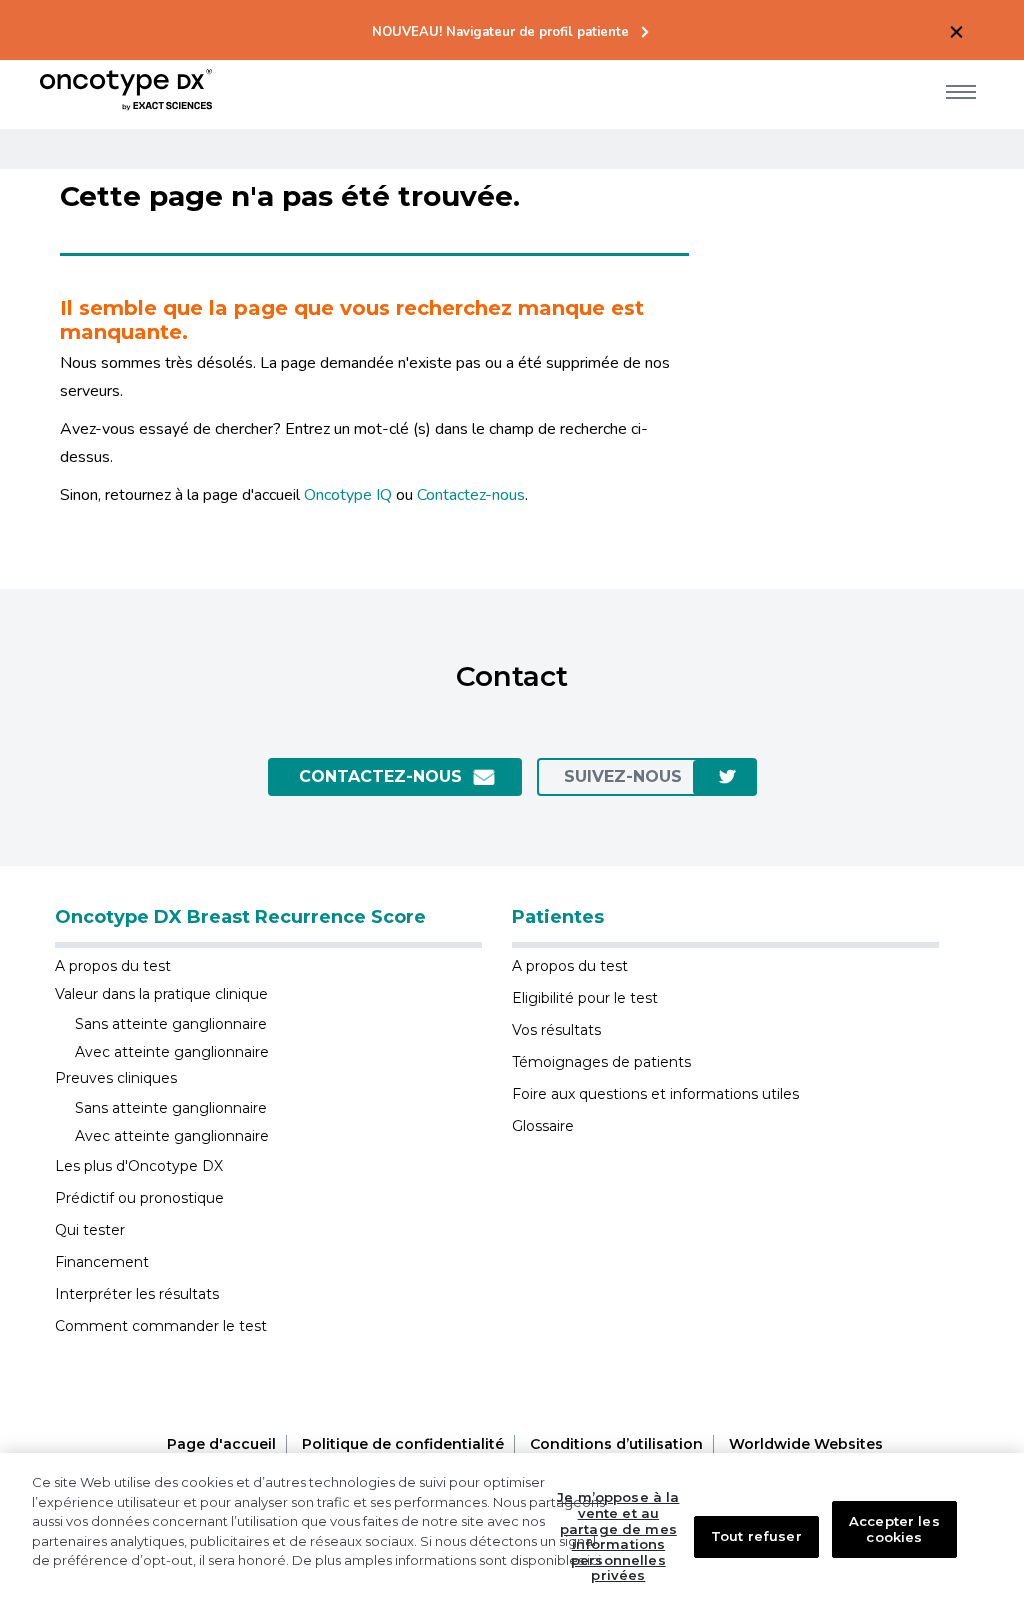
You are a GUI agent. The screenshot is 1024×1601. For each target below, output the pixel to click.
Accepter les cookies (894, 1529)
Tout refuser (756, 1536)
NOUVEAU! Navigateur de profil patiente (500, 32)
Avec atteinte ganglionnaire (172, 1052)
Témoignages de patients (601, 1062)
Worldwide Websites (806, 1444)
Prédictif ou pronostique (139, 1198)
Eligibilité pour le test (585, 998)
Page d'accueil (221, 1444)
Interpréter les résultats (137, 1294)
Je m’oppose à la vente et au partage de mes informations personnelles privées (618, 1536)
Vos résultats (556, 1030)
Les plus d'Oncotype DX (139, 1166)
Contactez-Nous (380, 776)
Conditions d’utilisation (616, 1444)
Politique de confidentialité (403, 1444)
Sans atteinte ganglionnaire (171, 1024)
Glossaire (543, 1126)
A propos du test (113, 966)
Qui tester (90, 1230)
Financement (102, 1262)
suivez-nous (623, 776)
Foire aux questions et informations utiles (655, 1094)
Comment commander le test (161, 1326)
